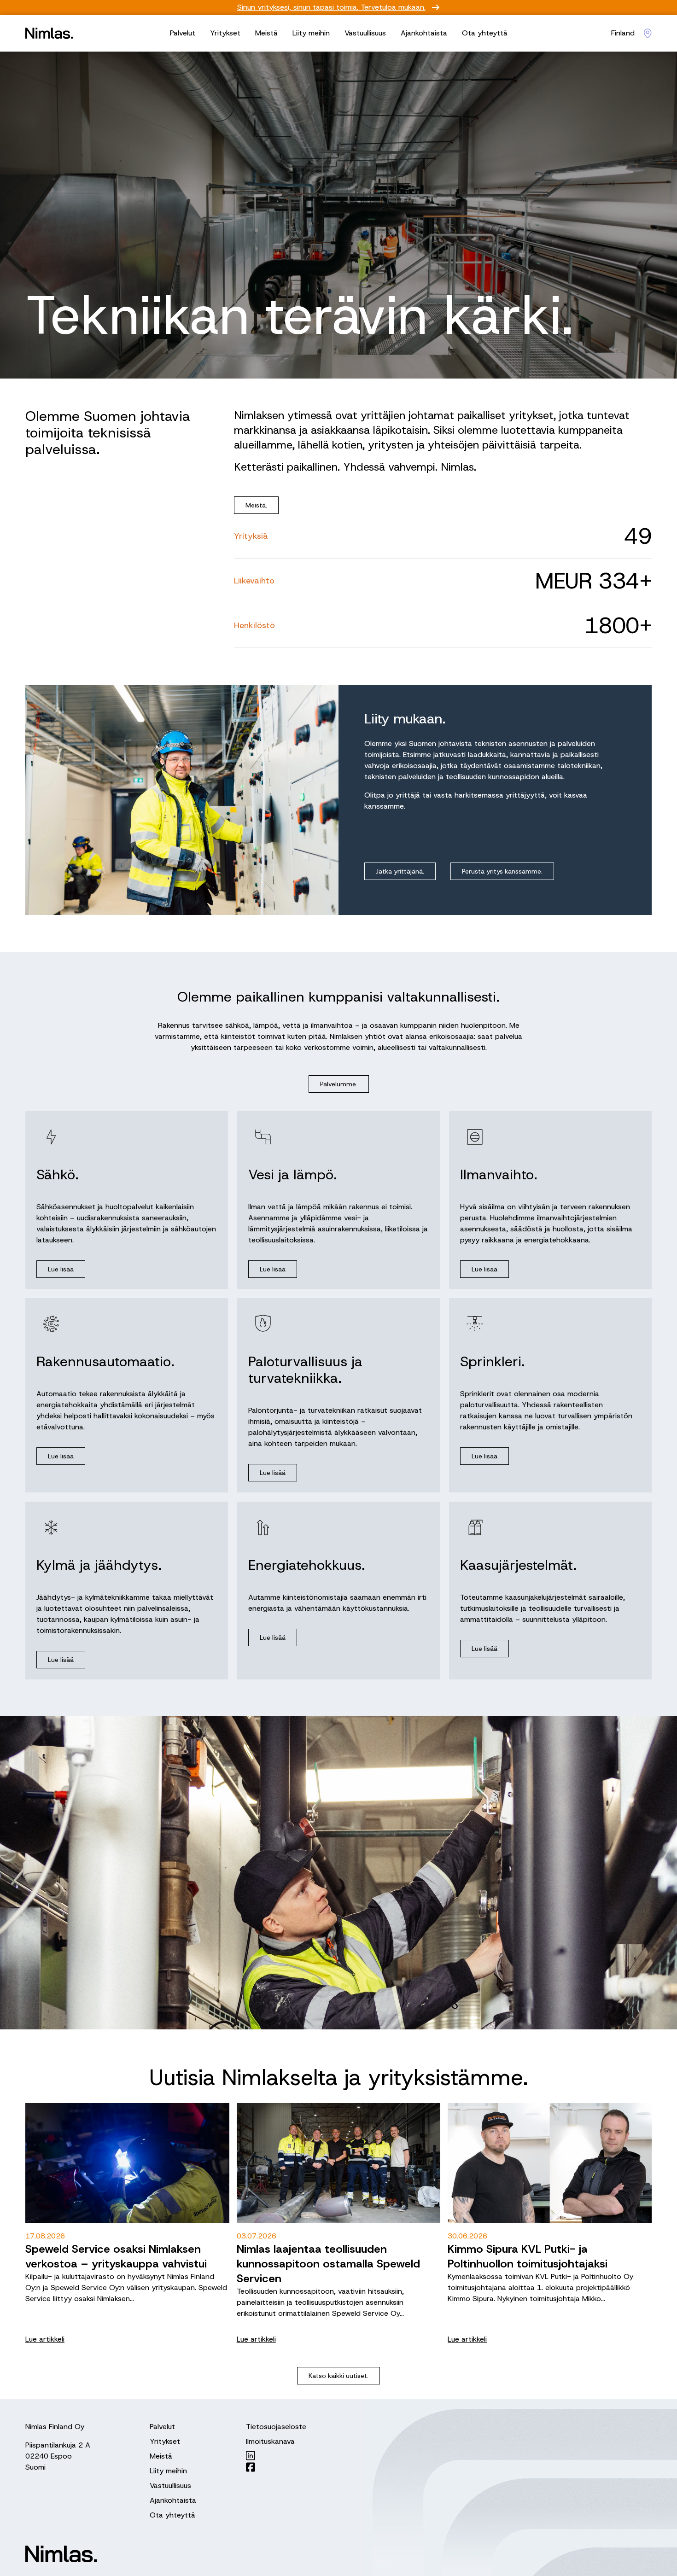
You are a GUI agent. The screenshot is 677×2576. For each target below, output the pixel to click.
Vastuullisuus (365, 33)
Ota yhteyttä (485, 33)
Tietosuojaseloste (276, 2427)
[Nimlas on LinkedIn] (276, 2456)
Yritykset (225, 33)
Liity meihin (311, 33)
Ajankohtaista (424, 33)
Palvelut (183, 33)
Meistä (266, 33)
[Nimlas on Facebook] (276, 2467)
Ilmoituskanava (270, 2441)
